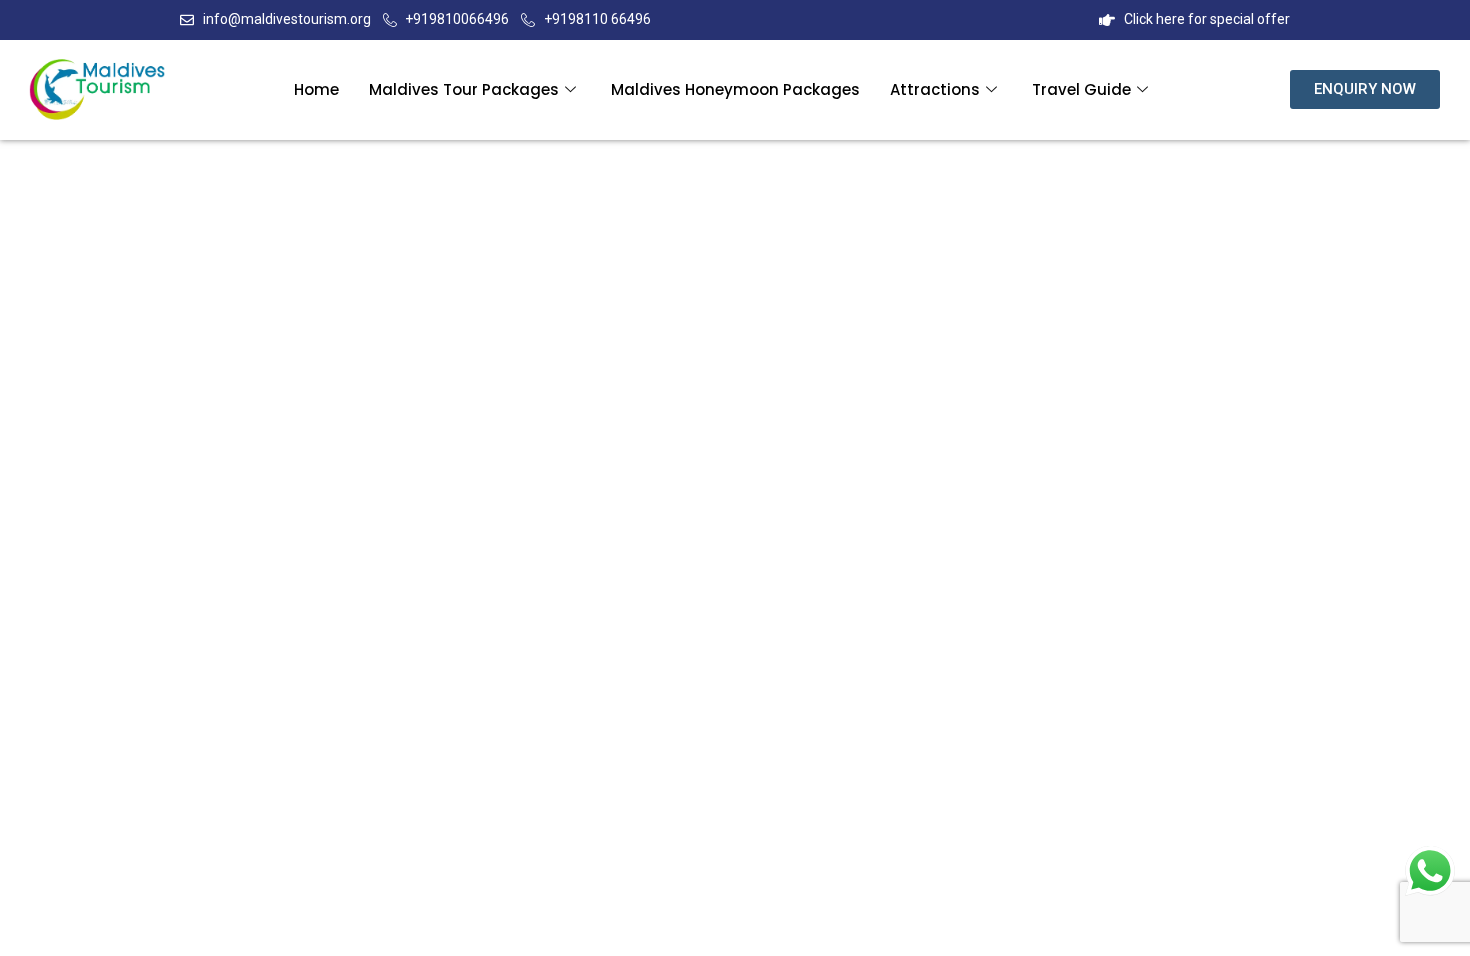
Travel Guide (1081, 89)
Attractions (935, 89)
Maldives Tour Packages (464, 89)
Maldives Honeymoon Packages (735, 89)
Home (316, 89)
